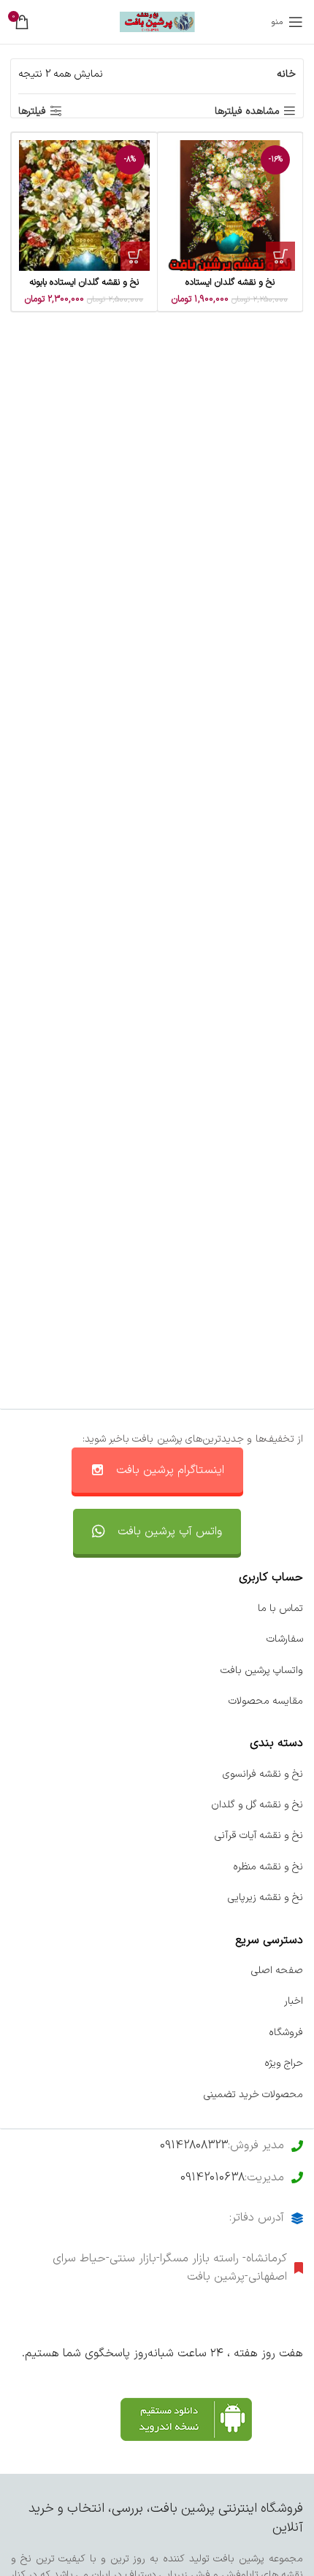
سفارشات (285, 1639)
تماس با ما (280, 1608)
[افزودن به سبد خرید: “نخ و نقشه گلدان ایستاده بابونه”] (135, 256)
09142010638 (212, 2177)
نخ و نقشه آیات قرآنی (259, 1835)
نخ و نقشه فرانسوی (263, 1774)
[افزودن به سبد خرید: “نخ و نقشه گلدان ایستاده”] (280, 256)
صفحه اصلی (277, 1971)
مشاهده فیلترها (247, 111)
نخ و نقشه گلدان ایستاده (230, 282)
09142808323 (194, 2145)
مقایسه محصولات (266, 1701)
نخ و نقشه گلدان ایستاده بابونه (84, 282)
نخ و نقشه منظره (268, 1867)
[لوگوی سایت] (157, 22)
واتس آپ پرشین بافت (170, 1531)
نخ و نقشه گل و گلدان (257, 1805)
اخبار (294, 2001)
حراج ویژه (284, 2063)
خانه (286, 74)
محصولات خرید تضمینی (253, 2095)
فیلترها (32, 111)
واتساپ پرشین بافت (262, 1670)
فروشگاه (286, 2033)
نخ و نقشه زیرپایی (265, 1898)
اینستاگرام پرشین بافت (170, 1470)
